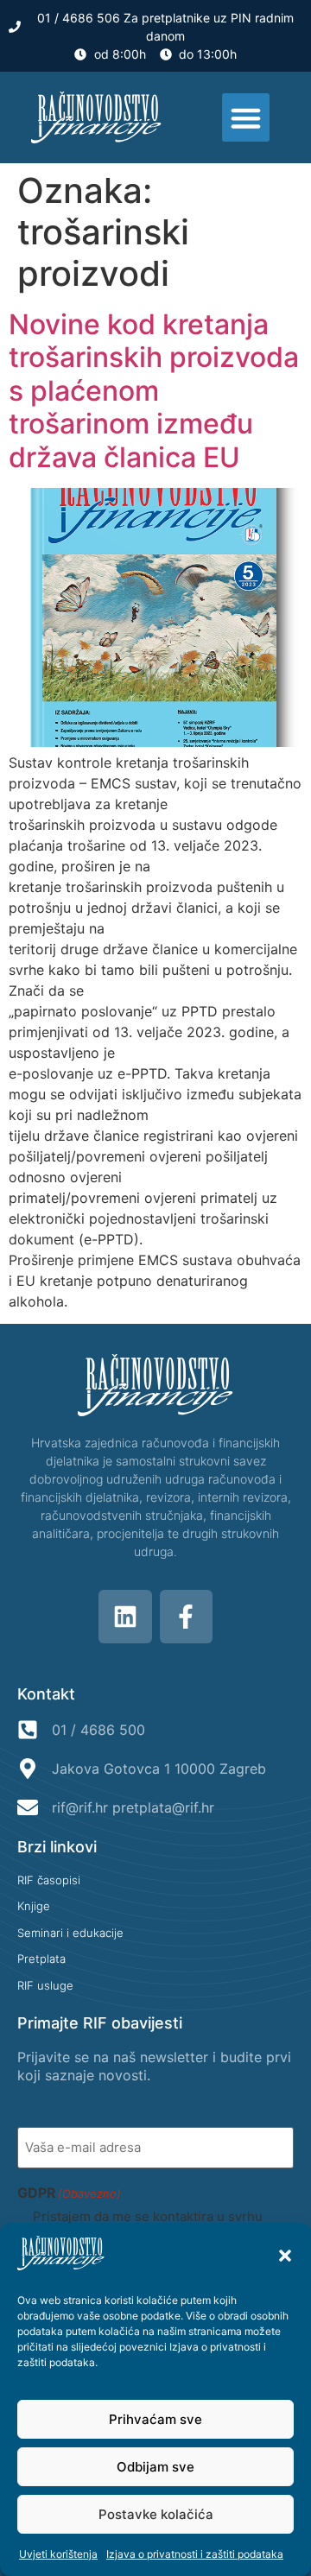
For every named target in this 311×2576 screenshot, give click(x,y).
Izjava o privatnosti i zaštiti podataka (195, 2554)
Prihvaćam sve (155, 2419)
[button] (285, 2256)
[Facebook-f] (187, 1617)
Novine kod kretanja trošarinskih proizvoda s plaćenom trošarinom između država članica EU (154, 391)
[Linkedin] (125, 1617)
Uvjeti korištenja (58, 2554)
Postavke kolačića (156, 2514)
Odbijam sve (155, 2467)
